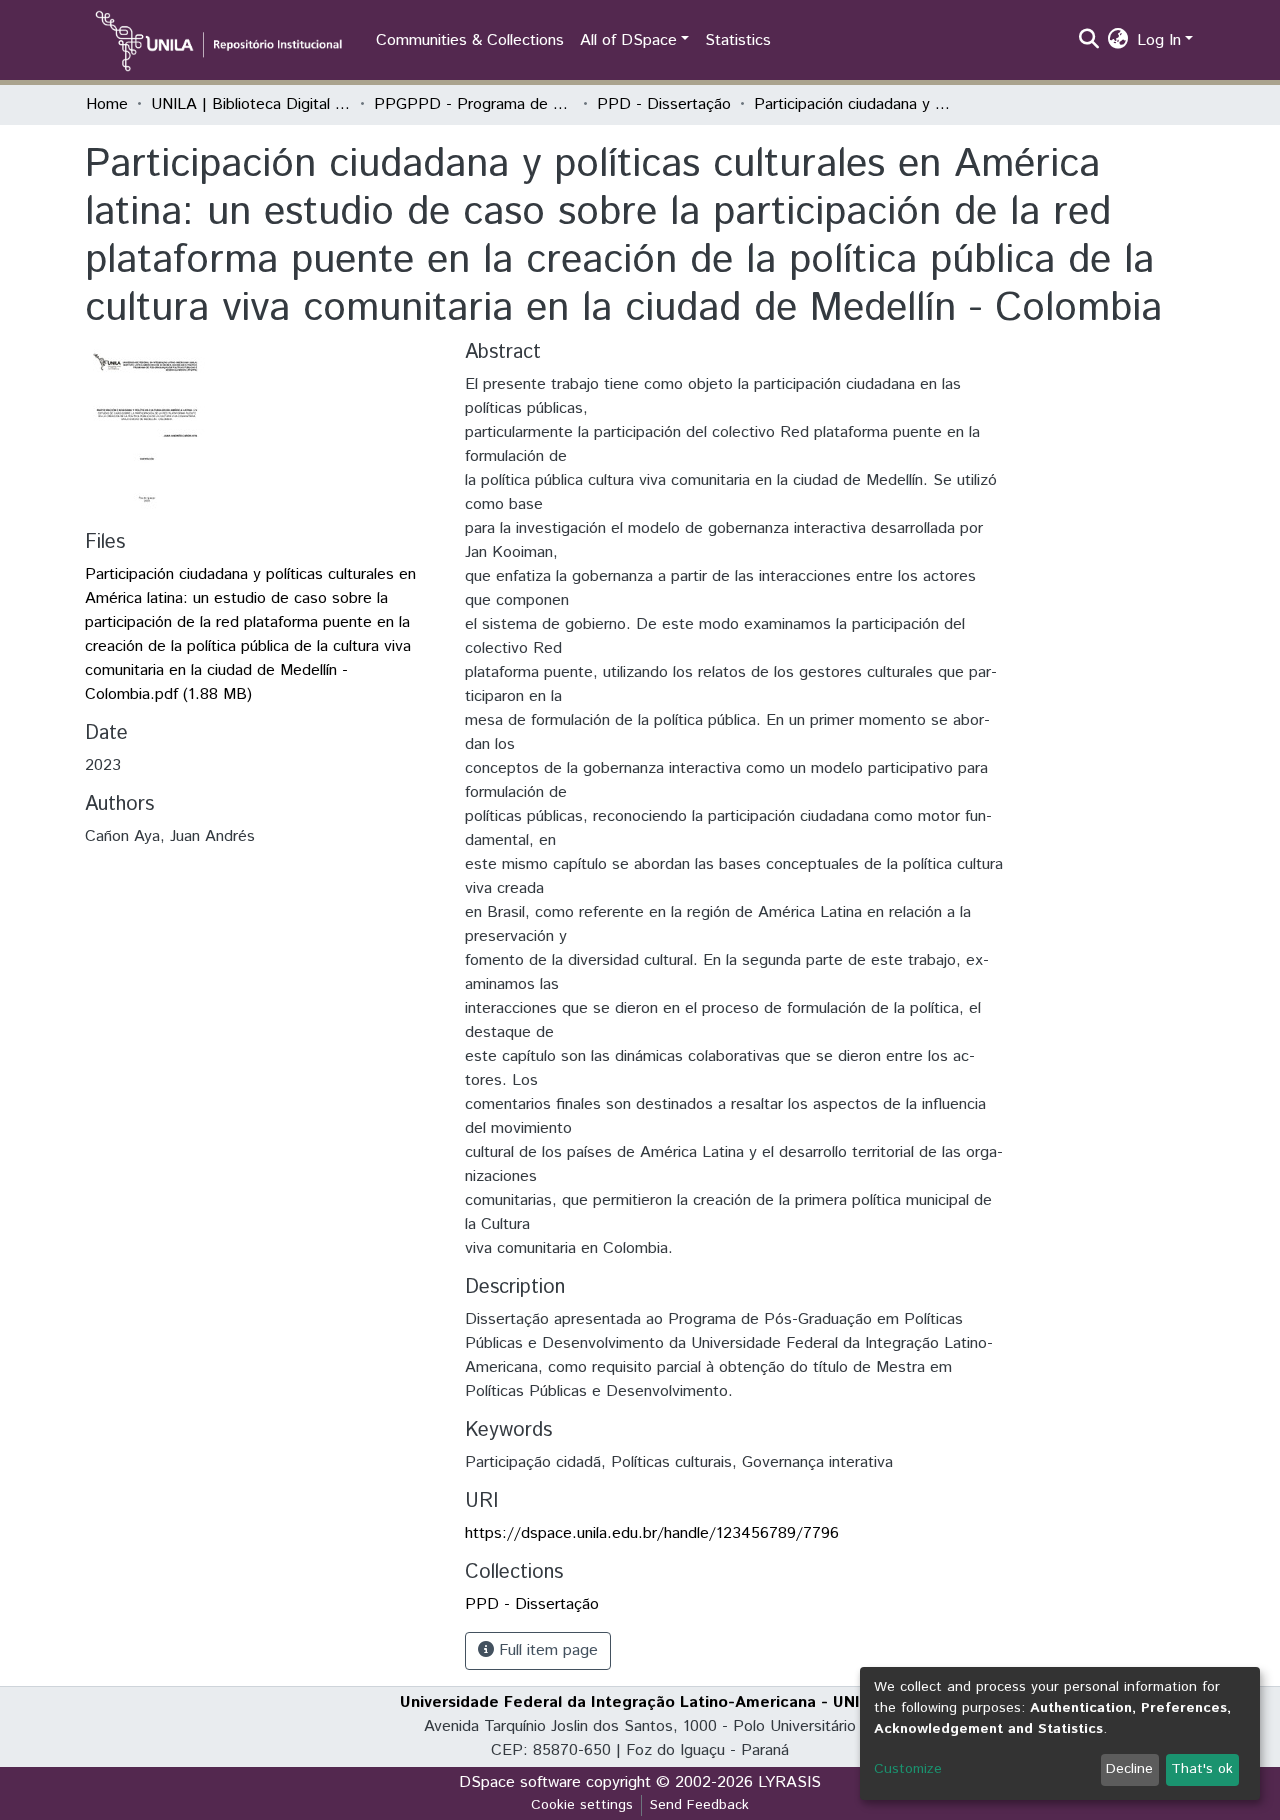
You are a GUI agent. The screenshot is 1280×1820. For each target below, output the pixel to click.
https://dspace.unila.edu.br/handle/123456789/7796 (652, 1533)
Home (107, 104)
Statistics (738, 40)
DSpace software (520, 1782)
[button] (1118, 41)
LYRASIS (789, 1782)
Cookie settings (582, 1805)
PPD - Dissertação (664, 104)
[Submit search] (1089, 41)
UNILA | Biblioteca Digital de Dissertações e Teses (251, 104)
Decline (1129, 1769)
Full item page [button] (546, 1650)
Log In (1159, 40)
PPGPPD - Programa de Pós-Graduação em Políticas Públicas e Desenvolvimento (474, 104)
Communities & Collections (470, 40)
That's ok (1202, 1769)
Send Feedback (699, 1805)
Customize (908, 1769)
